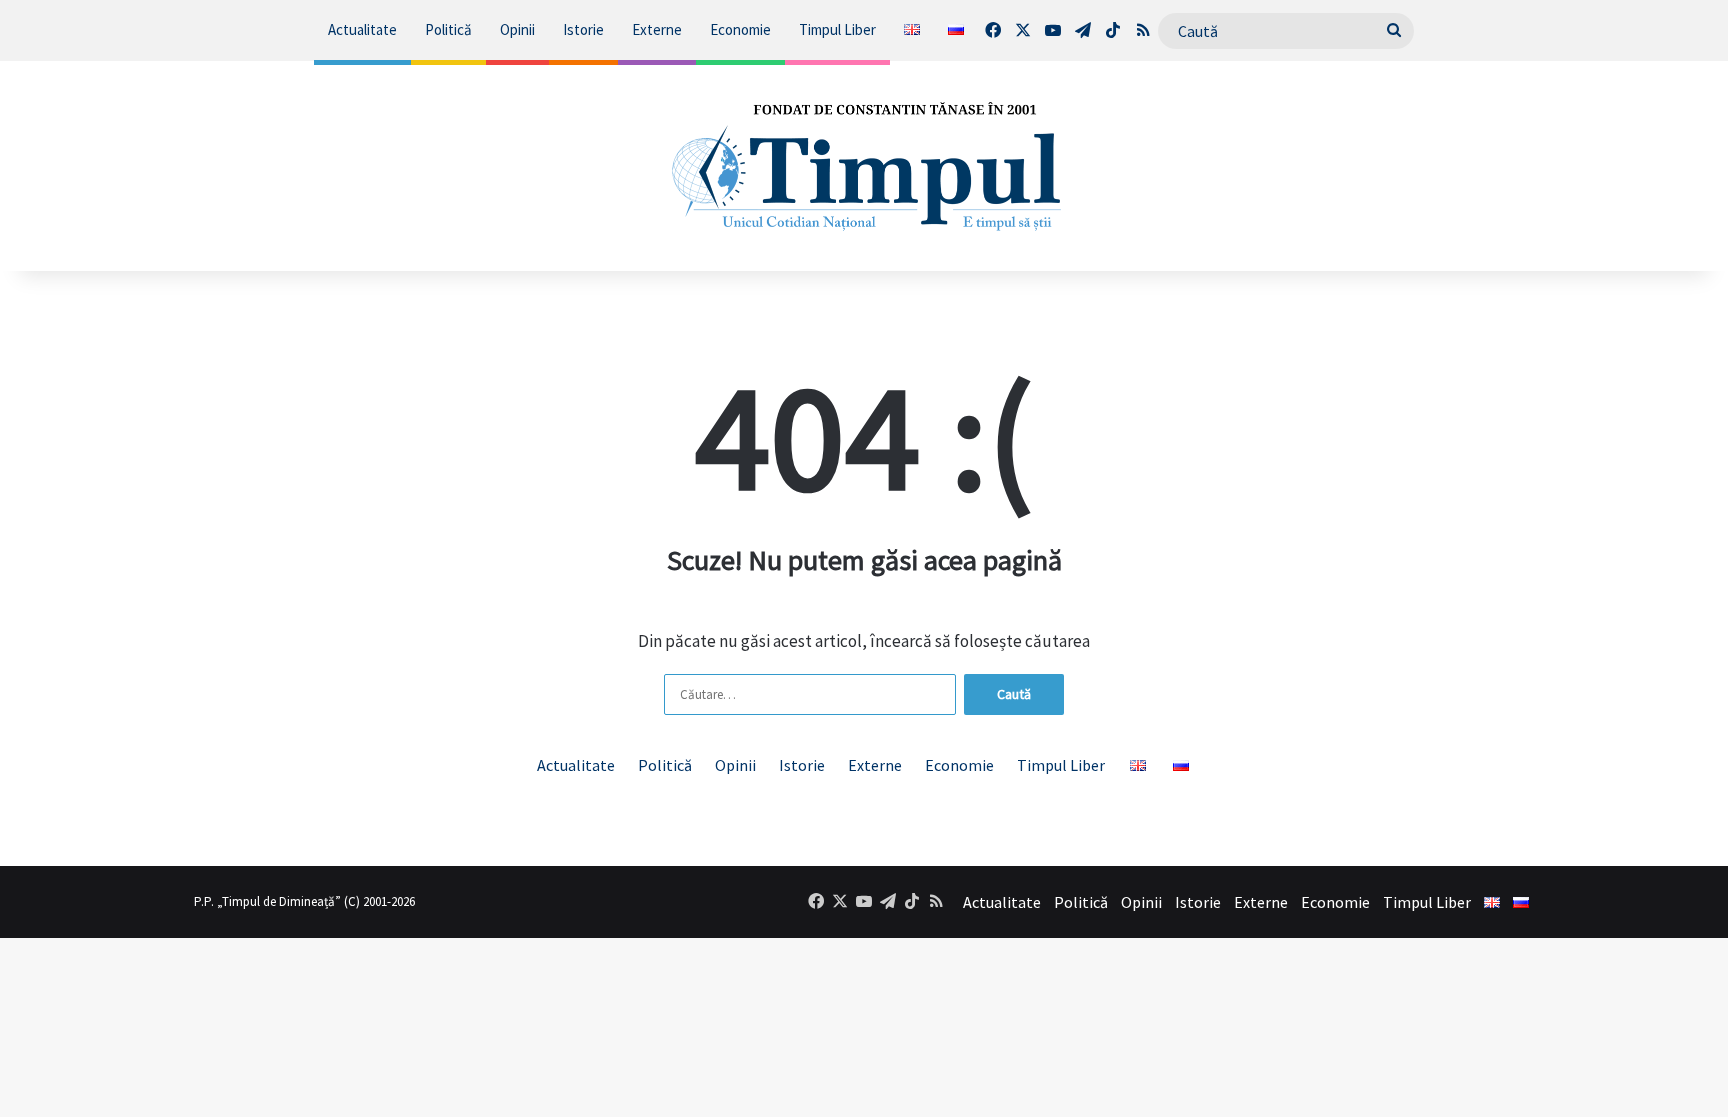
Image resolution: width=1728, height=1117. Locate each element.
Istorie (583, 29)
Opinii (517, 29)
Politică (448, 29)
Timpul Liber (837, 29)
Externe (657, 29)
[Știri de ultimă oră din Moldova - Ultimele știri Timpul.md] (864, 166)
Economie (740, 29)
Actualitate (362, 29)
